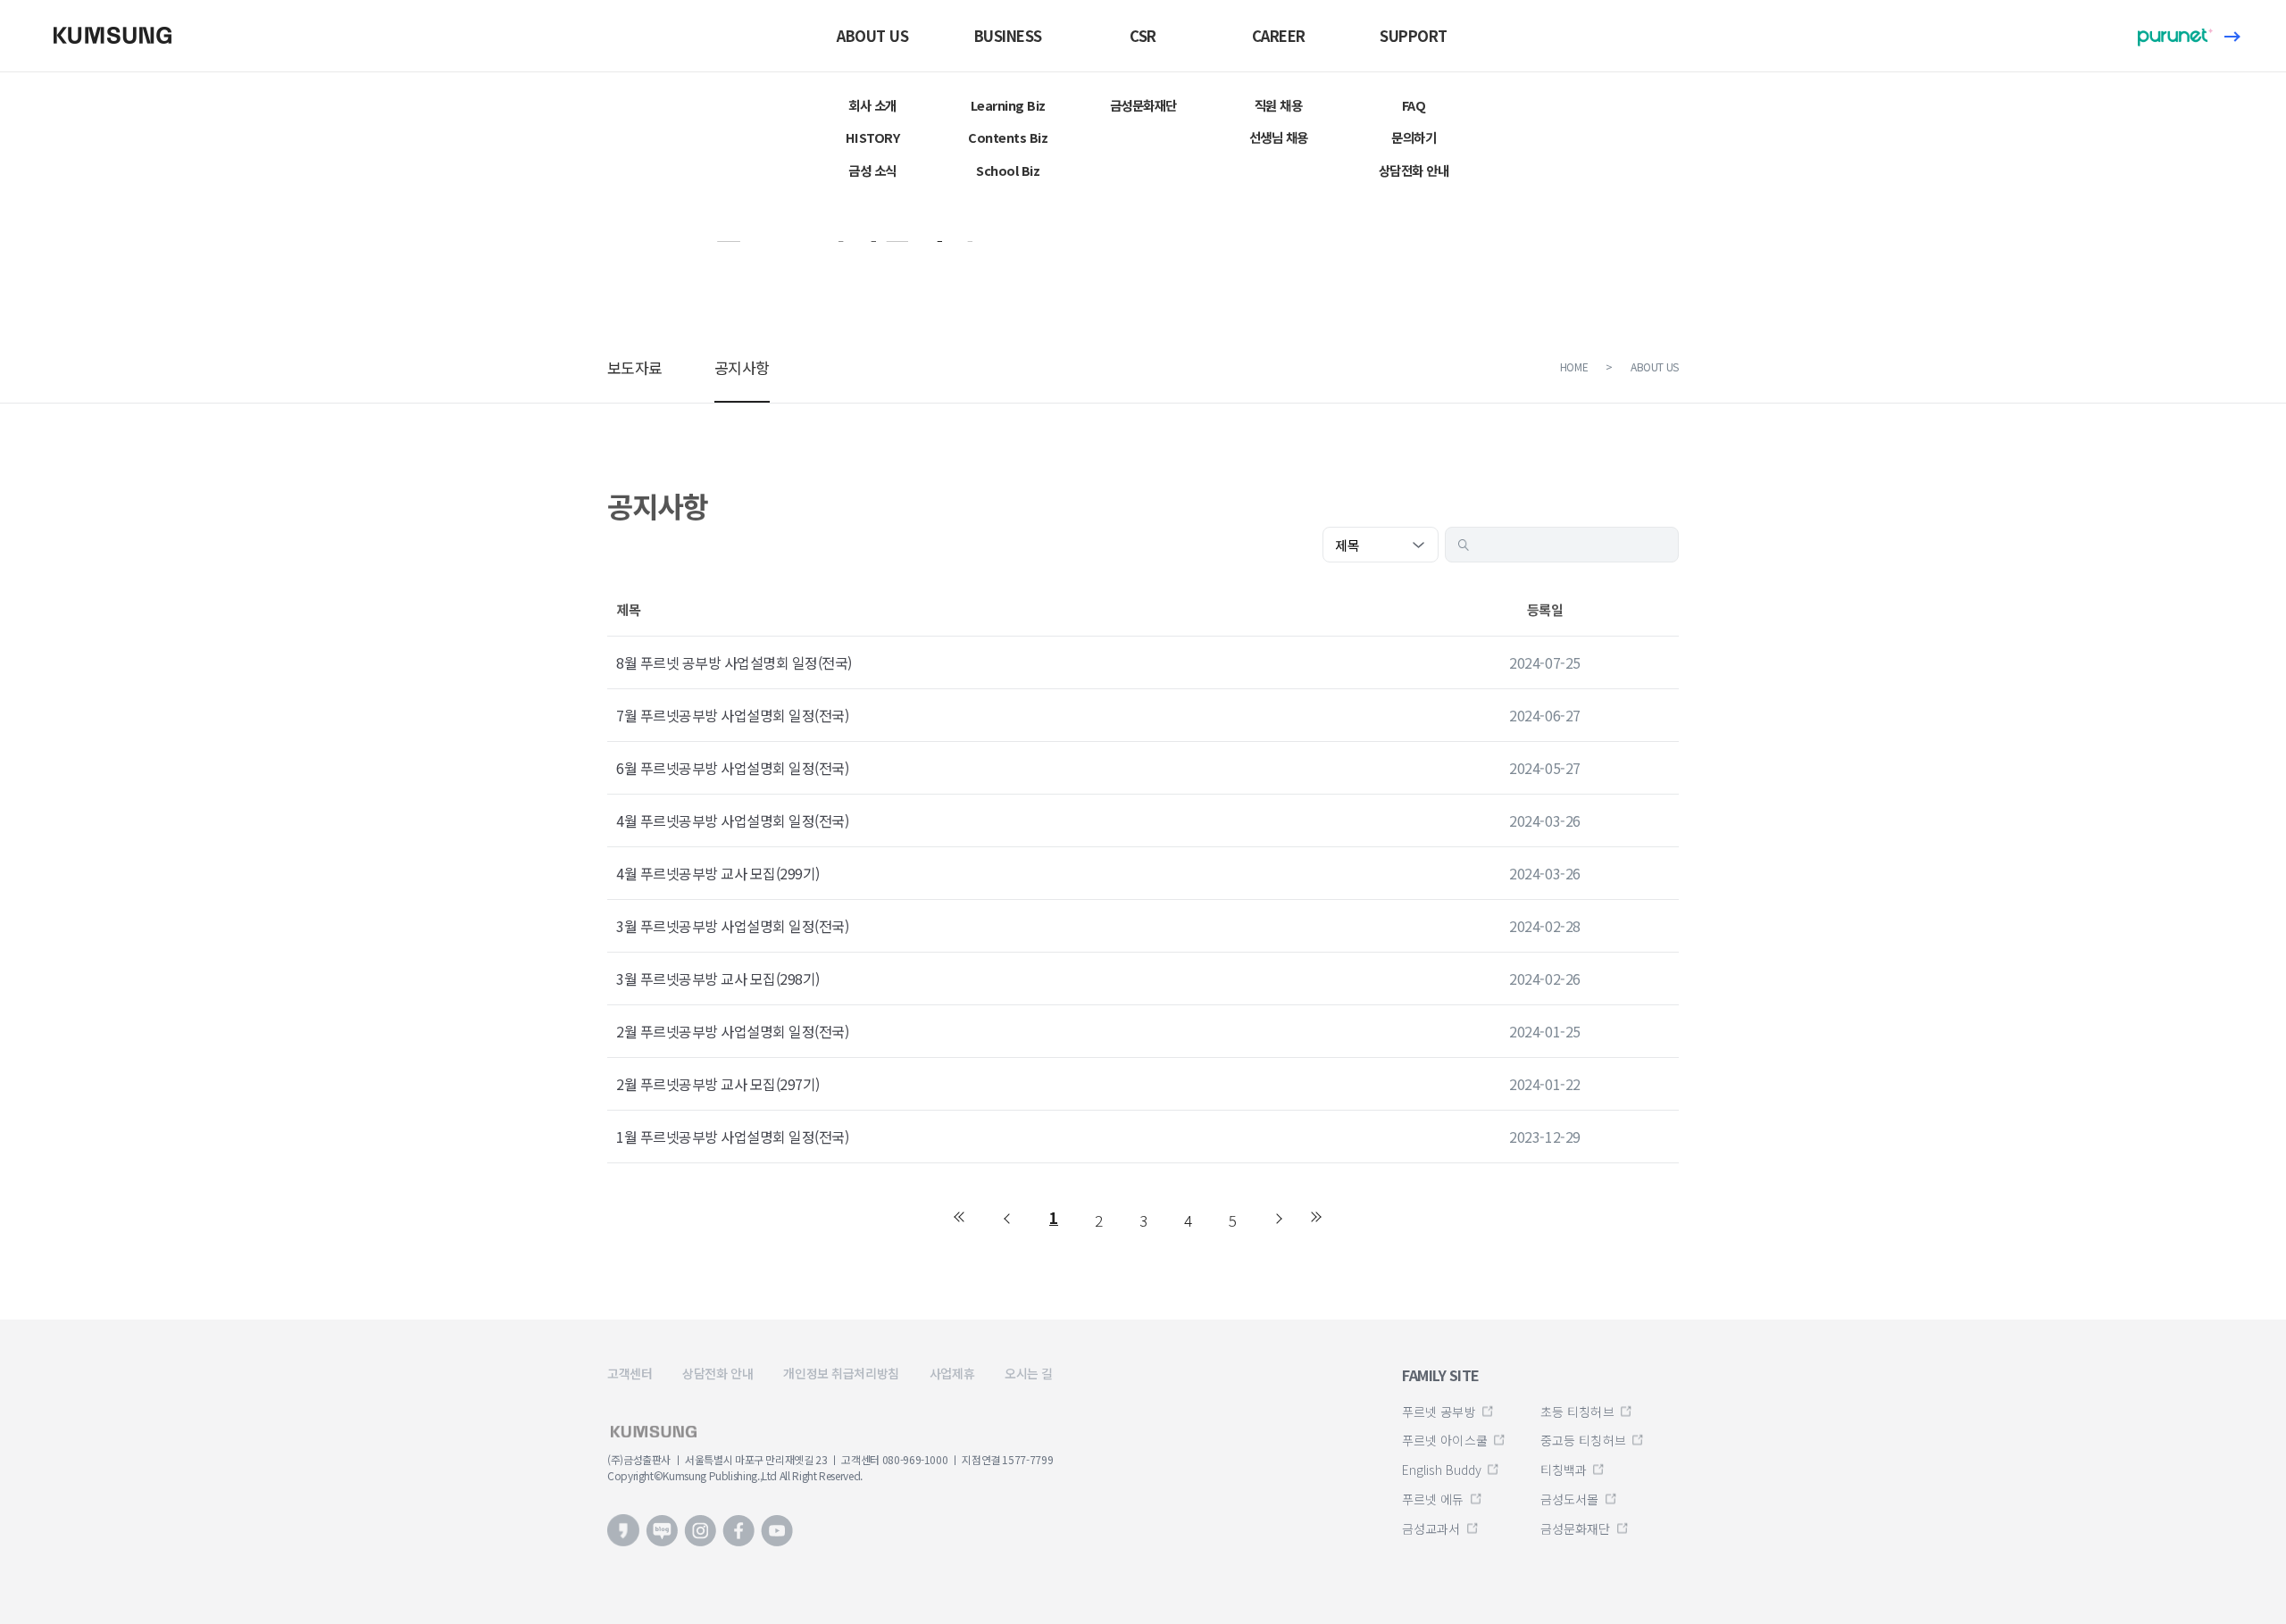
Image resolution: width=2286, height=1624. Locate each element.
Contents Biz (1008, 137)
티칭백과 (1564, 1470)
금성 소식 (872, 170)
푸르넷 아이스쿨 (1445, 1440)
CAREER (1279, 36)
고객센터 (630, 1373)
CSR (1143, 36)
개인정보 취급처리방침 (841, 1373)
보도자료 (635, 367)
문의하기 (1414, 137)
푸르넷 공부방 (1439, 1412)
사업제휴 (952, 1373)
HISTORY (873, 137)
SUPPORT (1414, 36)
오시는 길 (1029, 1373)
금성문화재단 (1143, 105)
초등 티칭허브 (1577, 1412)
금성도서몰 (1570, 1499)
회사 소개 (872, 105)
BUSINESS (1008, 36)
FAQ (1414, 105)
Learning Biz (1008, 105)
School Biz (1008, 170)
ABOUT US (872, 36)
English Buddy (1442, 1470)
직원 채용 (1279, 105)
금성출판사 (120, 35)
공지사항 (742, 367)
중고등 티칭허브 (1583, 1440)
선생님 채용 (1279, 137)
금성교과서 (1431, 1528)
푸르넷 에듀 (1433, 1499)
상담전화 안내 (1414, 170)
